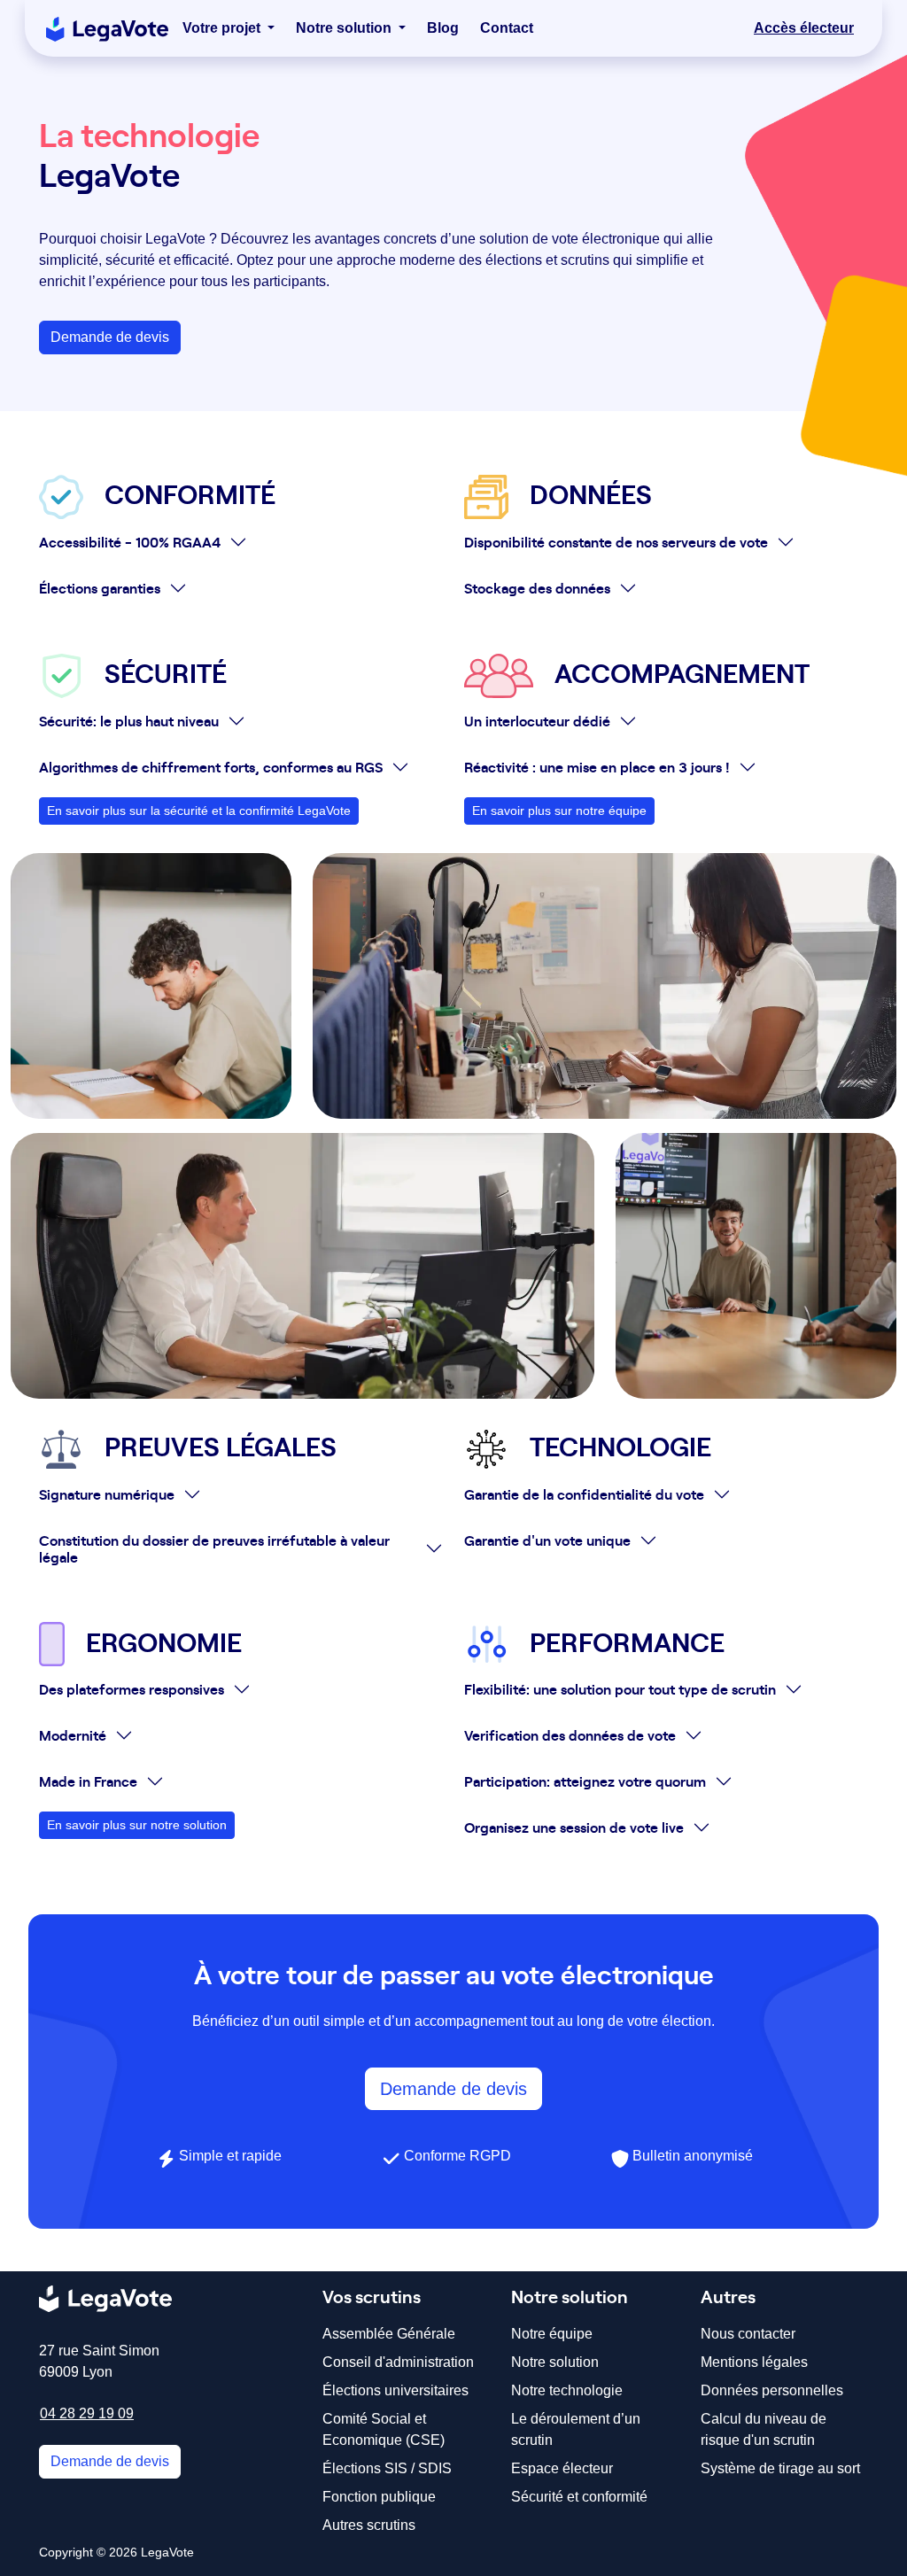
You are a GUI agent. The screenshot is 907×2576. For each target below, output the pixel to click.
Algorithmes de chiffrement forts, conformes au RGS (211, 766)
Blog (443, 28)
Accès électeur (804, 28)
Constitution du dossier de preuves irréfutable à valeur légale (214, 1548)
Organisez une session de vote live (574, 1827)
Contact (507, 28)
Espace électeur (562, 2468)
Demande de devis (110, 337)
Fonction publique (379, 2497)
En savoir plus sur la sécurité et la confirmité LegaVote (199, 811)
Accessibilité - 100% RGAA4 (130, 541)
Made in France (88, 1781)
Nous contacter (748, 2334)
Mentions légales (754, 2362)
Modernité (73, 1734)
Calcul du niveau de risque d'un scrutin (764, 2429)
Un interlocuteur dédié (537, 720)
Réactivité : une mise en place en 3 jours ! (597, 766)
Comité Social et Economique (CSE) (384, 2429)
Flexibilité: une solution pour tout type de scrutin (620, 1688)
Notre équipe (552, 2334)
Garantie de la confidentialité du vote (584, 1494)
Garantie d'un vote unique (547, 1540)
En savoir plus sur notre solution (137, 1825)
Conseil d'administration (398, 2362)
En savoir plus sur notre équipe (559, 811)
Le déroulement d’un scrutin (576, 2429)
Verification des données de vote (570, 1734)
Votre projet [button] (223, 28)
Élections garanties (100, 587)
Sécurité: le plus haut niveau (129, 720)
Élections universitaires (395, 2390)
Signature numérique (107, 1494)
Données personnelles (772, 2390)
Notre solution (555, 2362)
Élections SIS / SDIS (387, 2468)
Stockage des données (537, 587)
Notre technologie (567, 2390)
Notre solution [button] (345, 28)
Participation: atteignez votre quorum (585, 1781)
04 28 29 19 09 (87, 2413)
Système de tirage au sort (780, 2468)
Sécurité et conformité (579, 2497)
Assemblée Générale (389, 2334)
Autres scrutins (369, 2525)
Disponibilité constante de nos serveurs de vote (616, 541)
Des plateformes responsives (132, 1688)
